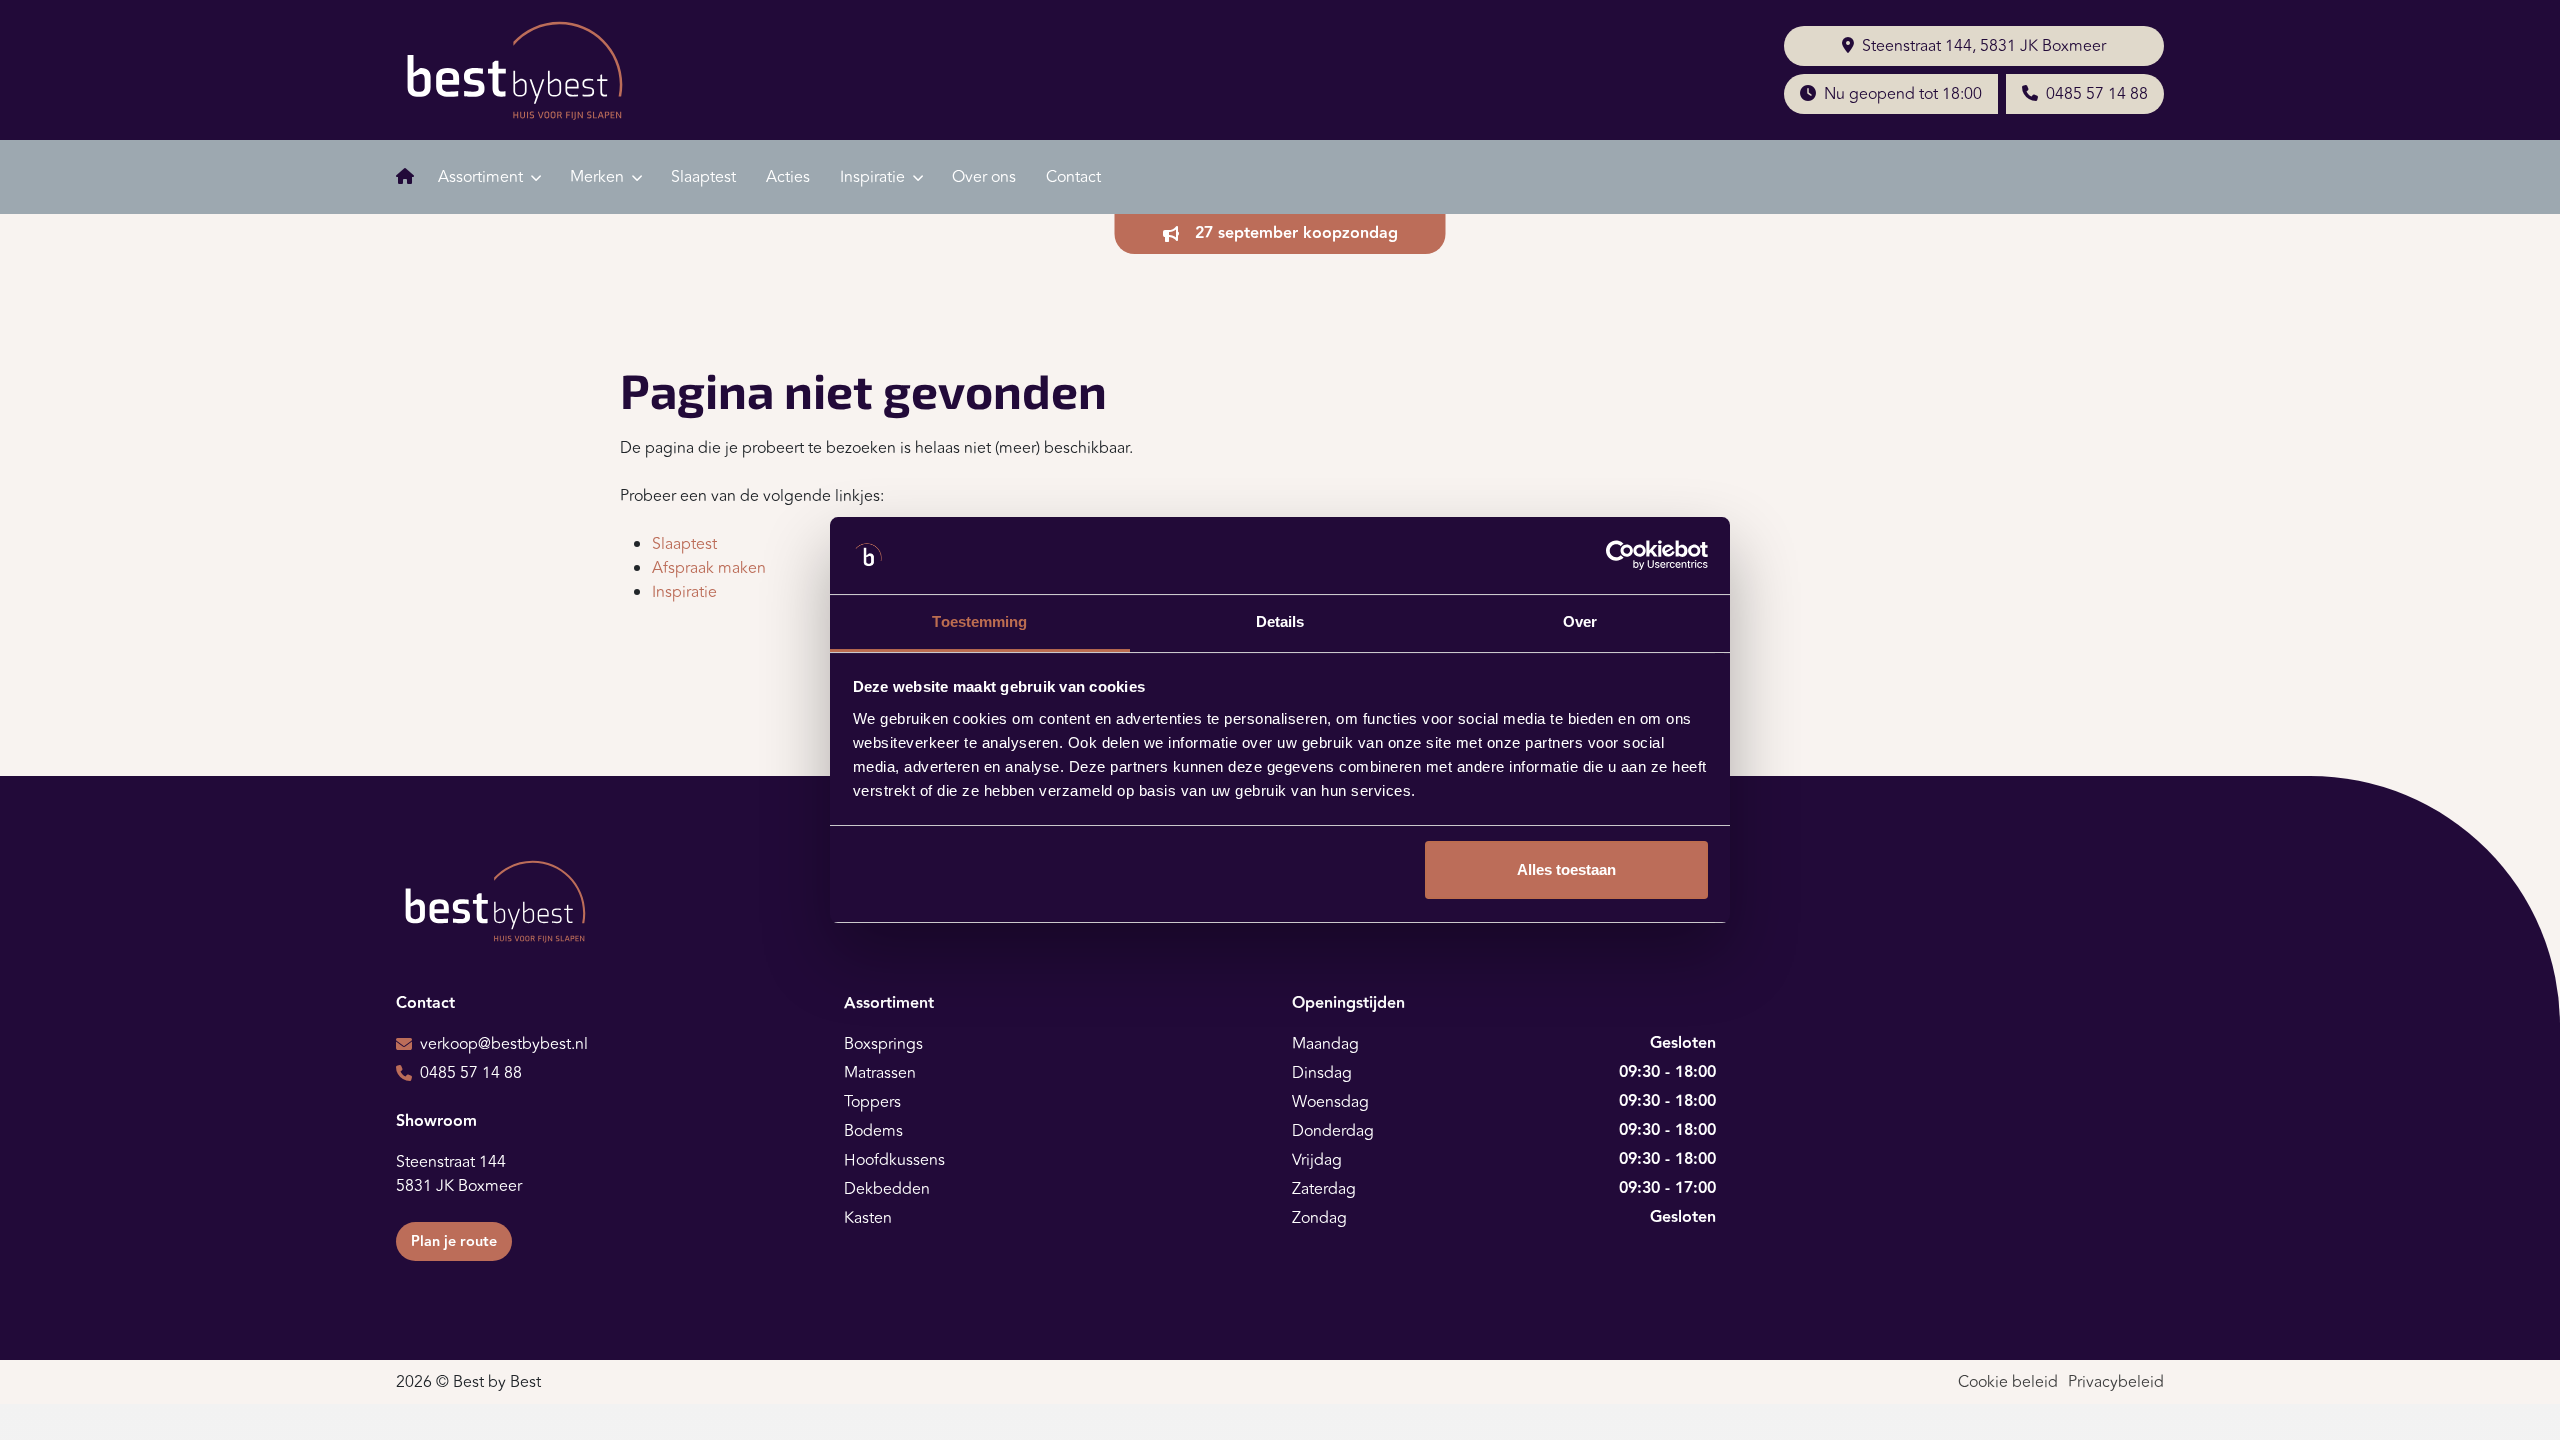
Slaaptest (703, 177)
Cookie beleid (2008, 1382)
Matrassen (880, 1073)
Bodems (873, 1131)
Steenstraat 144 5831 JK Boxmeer (459, 1174)
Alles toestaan (1566, 869)
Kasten (868, 1218)
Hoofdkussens (894, 1160)
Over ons (984, 177)
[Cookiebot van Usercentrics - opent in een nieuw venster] (1620, 556)
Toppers (872, 1102)
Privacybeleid (2116, 1382)
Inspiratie (684, 592)
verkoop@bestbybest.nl (504, 1044)
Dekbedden (887, 1189)
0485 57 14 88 (2097, 94)
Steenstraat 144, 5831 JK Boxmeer (1984, 46)
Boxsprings (883, 1044)
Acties (788, 177)
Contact (1073, 177)
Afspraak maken (709, 568)
